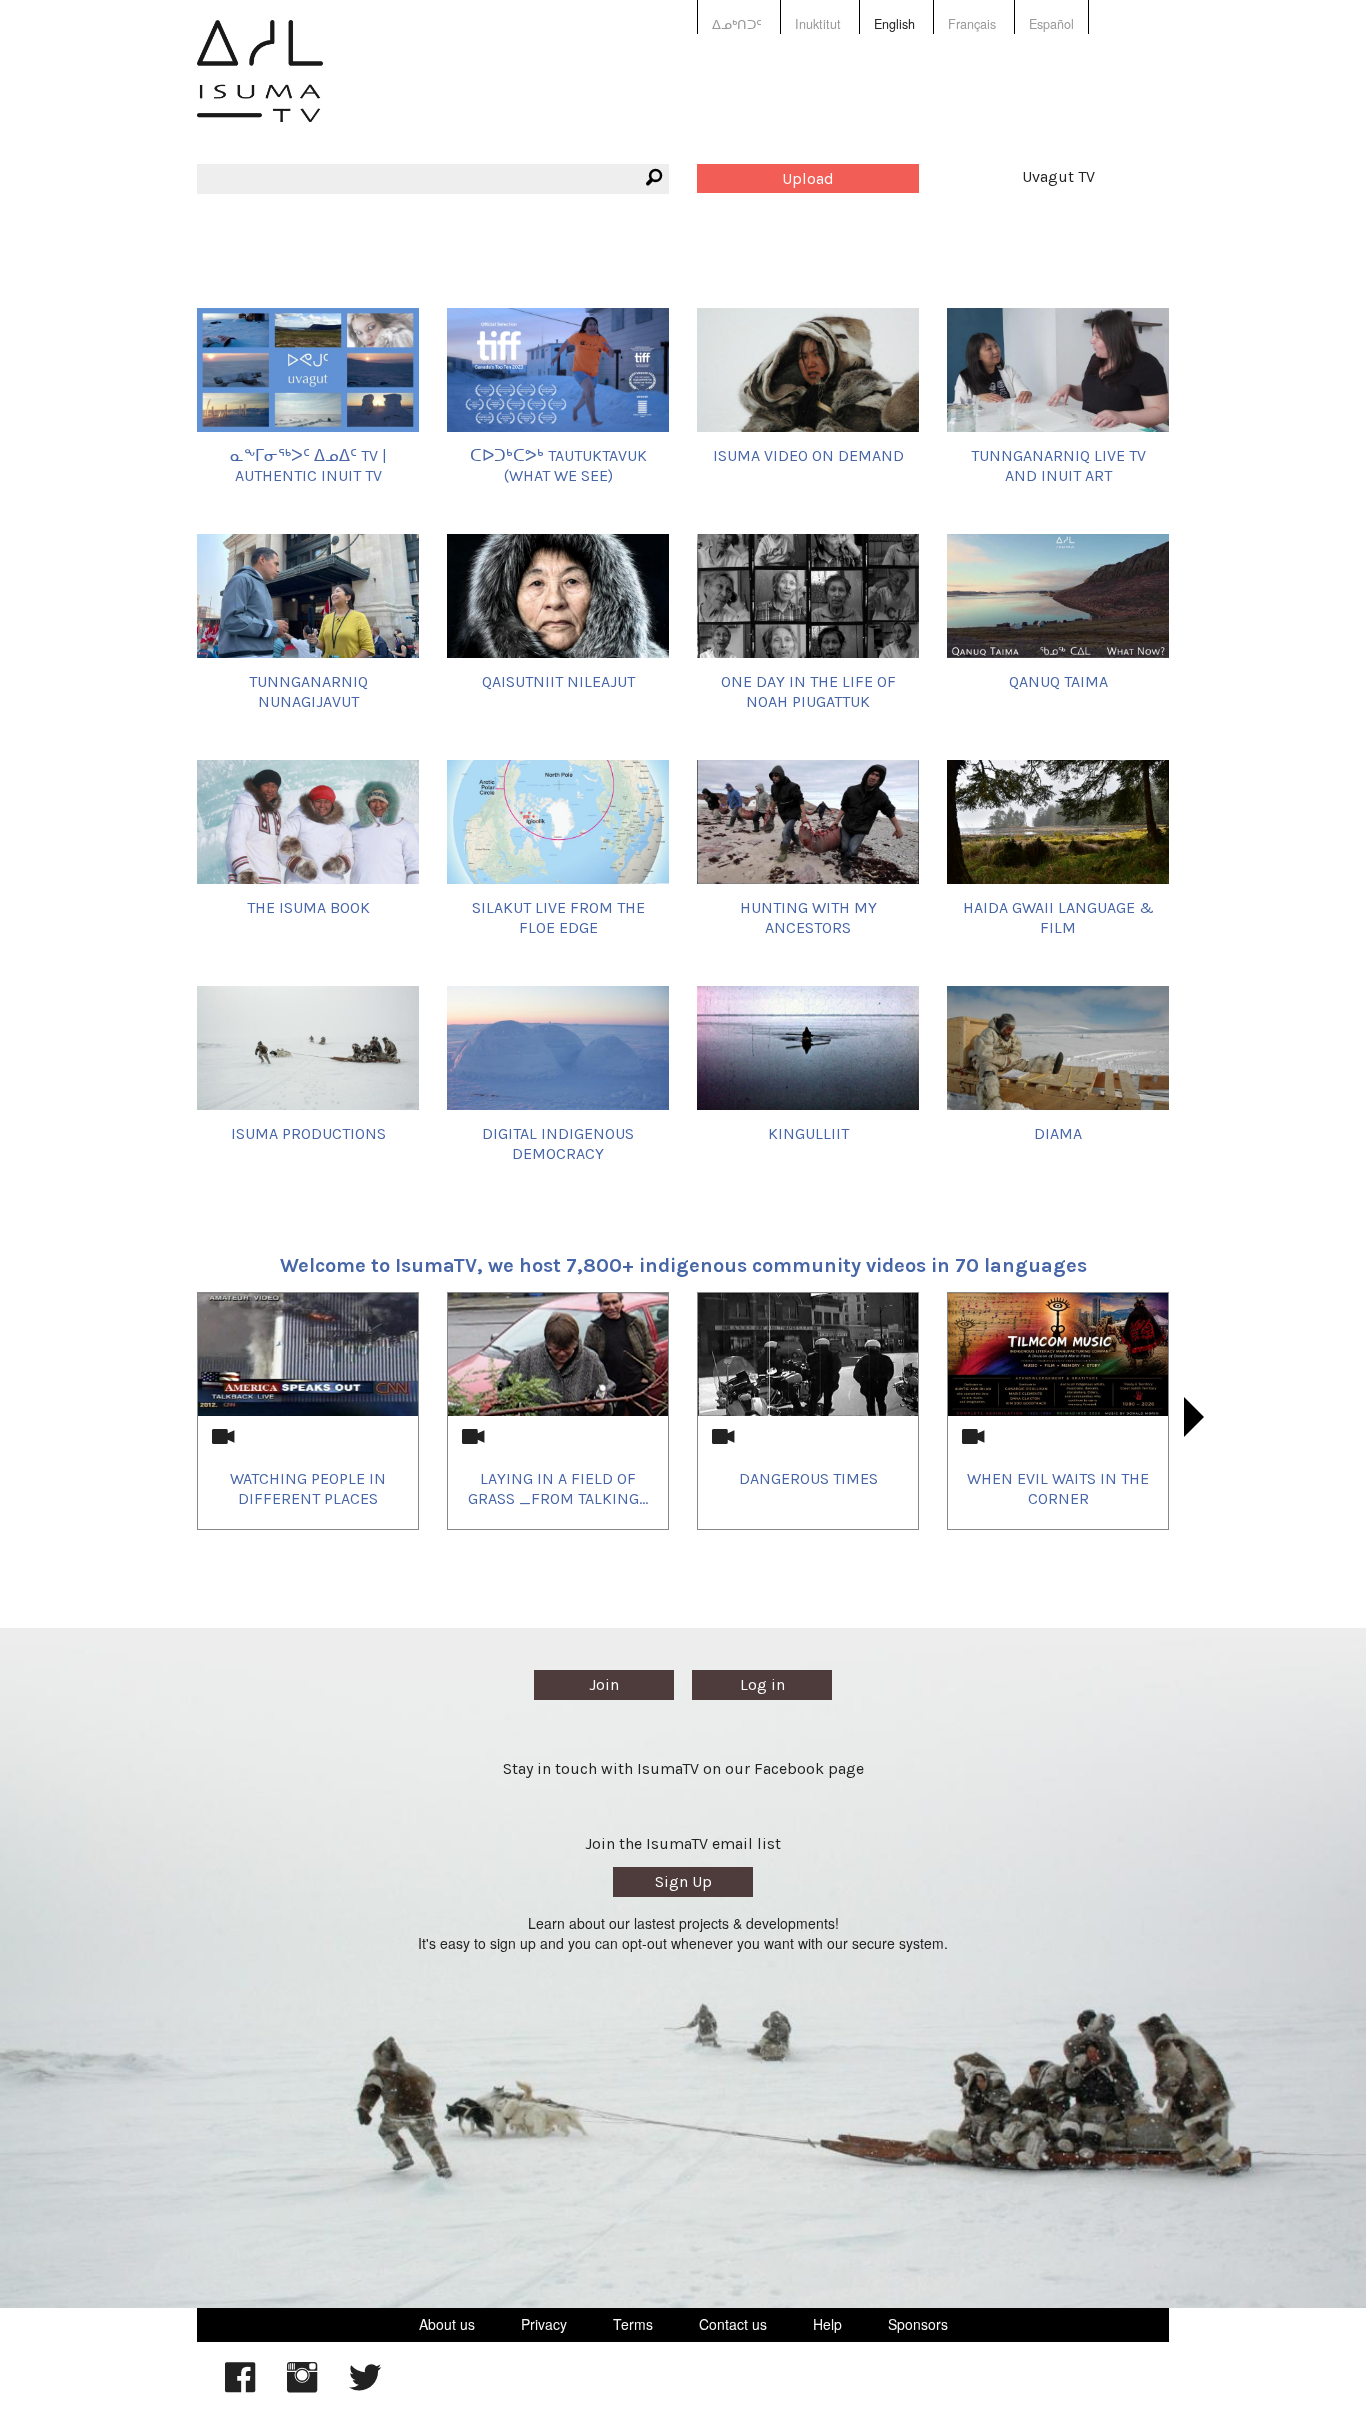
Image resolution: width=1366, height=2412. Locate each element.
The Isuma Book (308, 907)
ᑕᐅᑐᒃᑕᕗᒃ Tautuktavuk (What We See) (558, 465)
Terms (633, 2324)
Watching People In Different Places (308, 1488)
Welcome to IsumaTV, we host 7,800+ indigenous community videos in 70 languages (683, 1265)
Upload (808, 178)
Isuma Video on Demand (808, 455)
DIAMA (1058, 1133)
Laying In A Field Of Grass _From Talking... (558, 1488)
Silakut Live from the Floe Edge (558, 917)
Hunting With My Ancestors (808, 917)
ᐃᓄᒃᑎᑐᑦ (737, 24)
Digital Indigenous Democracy (558, 1143)
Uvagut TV (1058, 176)
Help (827, 2324)
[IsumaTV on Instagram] (302, 2387)
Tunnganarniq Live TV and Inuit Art (1058, 465)
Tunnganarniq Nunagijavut (308, 691)
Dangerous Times (808, 1478)
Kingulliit (808, 1133)
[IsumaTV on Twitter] (365, 2387)
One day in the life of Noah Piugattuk (808, 691)
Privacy (544, 2324)
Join (604, 1684)
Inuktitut (818, 24)
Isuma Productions (308, 1133)
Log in (762, 1684)
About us (447, 2324)
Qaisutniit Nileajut (558, 681)
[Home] (260, 85)
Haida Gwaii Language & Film (1058, 917)
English (894, 24)
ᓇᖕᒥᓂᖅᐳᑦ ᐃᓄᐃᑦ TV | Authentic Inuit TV (308, 465)
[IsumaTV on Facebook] (240, 2387)
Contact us (733, 2324)
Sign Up (683, 1881)
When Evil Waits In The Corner (1058, 1488)
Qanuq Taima (1058, 681)
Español (1051, 24)
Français (972, 24)
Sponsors (918, 2324)
